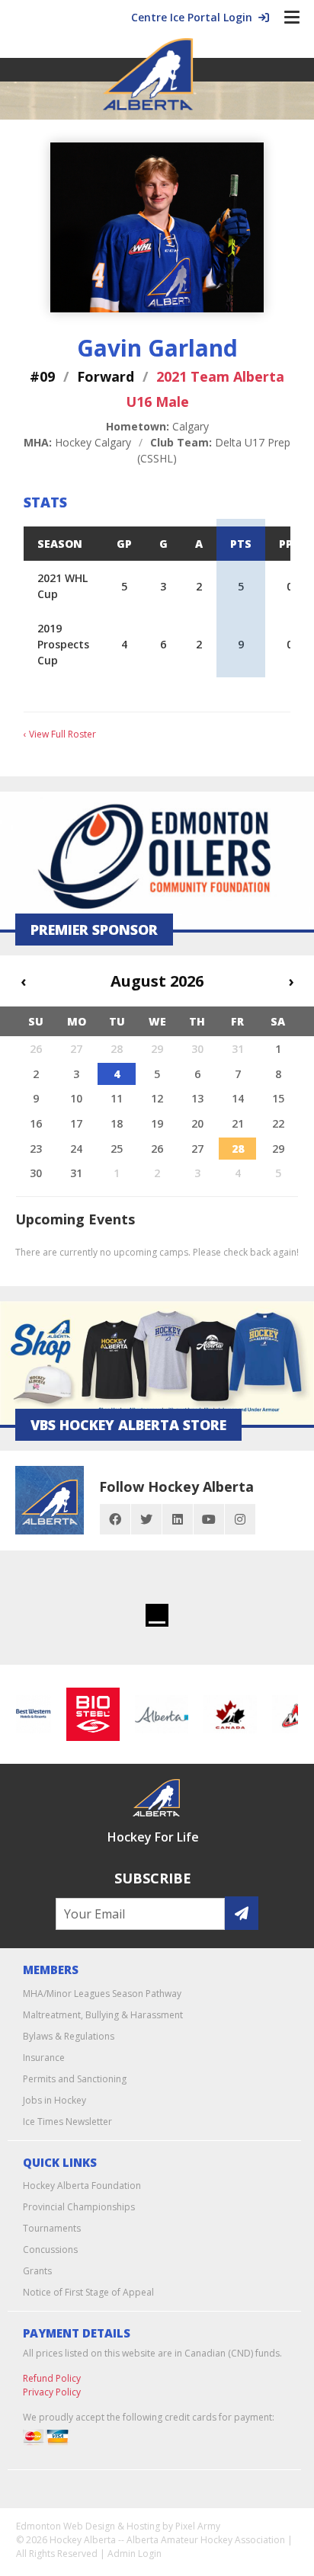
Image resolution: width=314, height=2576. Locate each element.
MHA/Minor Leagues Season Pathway (102, 1994)
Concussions (50, 2250)
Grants (37, 2271)
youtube (209, 1519)
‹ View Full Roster (60, 734)
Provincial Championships (79, 2207)
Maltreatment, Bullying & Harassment (103, 2015)
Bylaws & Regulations (69, 2036)
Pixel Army (198, 2526)
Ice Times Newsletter (67, 2122)
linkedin (178, 1519)
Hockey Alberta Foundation (82, 2186)
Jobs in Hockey (54, 2100)
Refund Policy (52, 2378)
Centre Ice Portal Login (195, 17)
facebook (115, 1519)
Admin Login (135, 2554)
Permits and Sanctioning (75, 2079)
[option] (86, 1714)
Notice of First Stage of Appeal (88, 2292)
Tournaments (52, 2228)
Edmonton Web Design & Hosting (88, 2526)
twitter (146, 1519)
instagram (240, 1519)
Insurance (44, 2058)
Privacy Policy (52, 2392)
